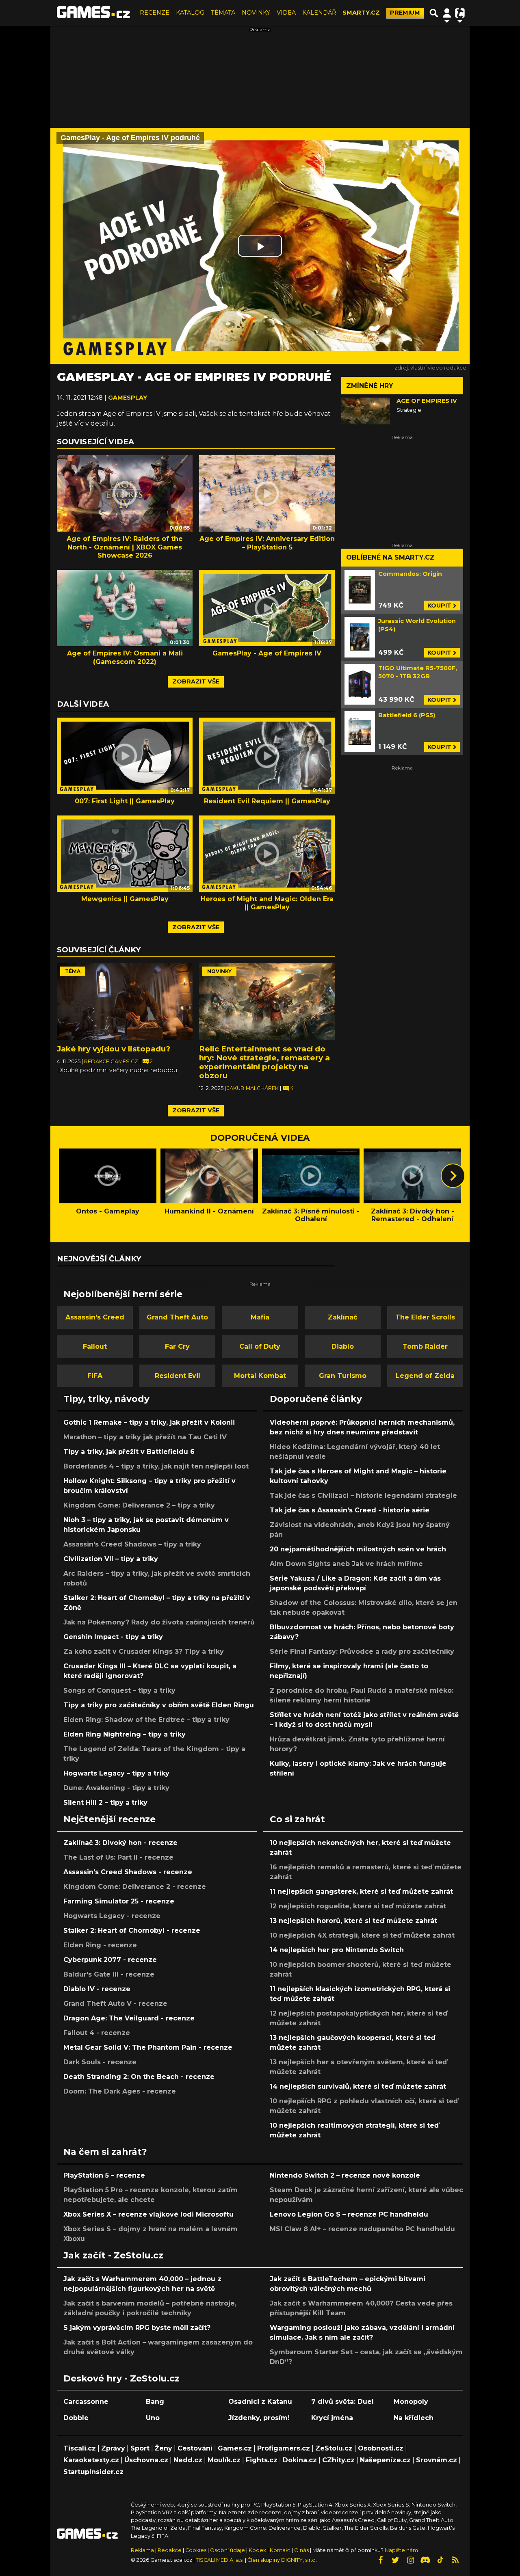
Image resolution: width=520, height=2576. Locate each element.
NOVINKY (256, 13)
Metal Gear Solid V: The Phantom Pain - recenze (148, 2047)
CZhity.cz (338, 2460)
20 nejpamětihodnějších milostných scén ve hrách (358, 1549)
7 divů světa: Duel (342, 2402)
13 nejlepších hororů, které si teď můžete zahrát (353, 1921)
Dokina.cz (300, 2460)
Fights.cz (262, 2460)
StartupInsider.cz (93, 2472)
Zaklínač (342, 1317)
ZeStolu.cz (334, 2448)
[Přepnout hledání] (434, 13)
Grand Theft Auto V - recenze (115, 2004)
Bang (155, 2402)
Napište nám (401, 2550)
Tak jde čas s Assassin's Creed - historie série (350, 1510)
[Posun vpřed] (453, 1176)
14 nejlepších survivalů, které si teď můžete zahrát (358, 2086)
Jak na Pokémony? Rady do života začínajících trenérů (159, 1622)
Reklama (142, 2550)
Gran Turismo (343, 1376)
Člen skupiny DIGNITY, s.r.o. (282, 2560)
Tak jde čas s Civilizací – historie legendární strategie (363, 1496)
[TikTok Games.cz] (440, 2560)
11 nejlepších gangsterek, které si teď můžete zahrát (361, 1891)
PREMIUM (405, 13)
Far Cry (177, 1346)
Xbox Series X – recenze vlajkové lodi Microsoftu (148, 2214)
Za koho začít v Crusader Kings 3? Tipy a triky (144, 1651)
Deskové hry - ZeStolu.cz (121, 2378)
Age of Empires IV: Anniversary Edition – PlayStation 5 (267, 543)
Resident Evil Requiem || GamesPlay (267, 801)
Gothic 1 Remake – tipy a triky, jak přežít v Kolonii (149, 1422)
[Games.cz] (93, 13)
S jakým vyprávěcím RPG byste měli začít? (137, 2328)
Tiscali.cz (80, 2448)
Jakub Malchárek (253, 1088)
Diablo (343, 1346)
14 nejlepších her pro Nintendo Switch (337, 1950)
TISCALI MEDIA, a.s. (220, 2560)
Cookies (196, 2550)
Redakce (170, 2550)
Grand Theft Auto (177, 1317)
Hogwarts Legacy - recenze (112, 1916)
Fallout (95, 1346)
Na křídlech (414, 2418)
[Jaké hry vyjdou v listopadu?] (125, 1001)
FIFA (95, 1376)
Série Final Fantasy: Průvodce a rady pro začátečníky (362, 1651)
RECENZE (155, 13)
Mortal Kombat (260, 1376)
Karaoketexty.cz (91, 2460)
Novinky (219, 971)
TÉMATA (223, 13)
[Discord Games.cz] (425, 2560)
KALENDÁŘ (319, 13)
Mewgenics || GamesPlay (125, 899)
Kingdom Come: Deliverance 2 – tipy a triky (139, 1505)
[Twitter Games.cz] (395, 2560)
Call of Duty (260, 1346)
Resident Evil (178, 1376)
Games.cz (235, 2448)
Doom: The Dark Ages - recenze (120, 2091)
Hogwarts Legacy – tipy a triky (116, 1773)
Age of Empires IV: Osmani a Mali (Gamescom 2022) (125, 658)
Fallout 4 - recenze (97, 2033)
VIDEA (286, 13)
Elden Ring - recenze (100, 1945)
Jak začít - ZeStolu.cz (113, 2255)
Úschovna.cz (146, 2460)
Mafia (260, 1317)
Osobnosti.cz (381, 2448)
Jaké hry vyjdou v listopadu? (114, 1049)
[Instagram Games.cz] (410, 2560)
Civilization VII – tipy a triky (111, 1559)
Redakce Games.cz (112, 1061)
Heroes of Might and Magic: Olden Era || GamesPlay (267, 903)
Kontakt (281, 2550)
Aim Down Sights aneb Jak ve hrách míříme (346, 1564)
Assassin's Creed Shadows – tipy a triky (132, 1544)
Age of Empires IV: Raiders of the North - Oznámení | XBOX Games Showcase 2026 (125, 547)
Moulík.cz (224, 2460)
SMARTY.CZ (361, 13)
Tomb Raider (425, 1346)
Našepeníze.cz (385, 2460)
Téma (73, 971)
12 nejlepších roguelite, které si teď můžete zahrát (358, 1906)
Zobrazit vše (196, 681)
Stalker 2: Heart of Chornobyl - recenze (132, 1930)
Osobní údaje (227, 2550)
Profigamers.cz (284, 2448)
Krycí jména (332, 2418)
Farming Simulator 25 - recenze (119, 1901)
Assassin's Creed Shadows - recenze (128, 1872)
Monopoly (411, 2402)
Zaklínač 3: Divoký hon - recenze (120, 1843)
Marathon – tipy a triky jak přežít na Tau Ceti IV (145, 1437)
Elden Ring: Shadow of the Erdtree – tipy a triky (146, 1720)
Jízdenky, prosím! (259, 2418)
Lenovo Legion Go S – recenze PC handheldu (349, 2214)
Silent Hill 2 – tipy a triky (105, 1803)
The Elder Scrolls (425, 1317)
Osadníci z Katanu (260, 2402)
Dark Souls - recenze (100, 2062)
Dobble (76, 2418)
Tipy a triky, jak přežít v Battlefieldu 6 (129, 1452)
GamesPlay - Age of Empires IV (267, 653)
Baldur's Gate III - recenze (109, 1974)
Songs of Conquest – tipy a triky (119, 1690)
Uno (153, 2418)
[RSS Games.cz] (455, 2560)
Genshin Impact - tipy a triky (113, 1637)
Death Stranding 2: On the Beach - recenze (139, 2077)
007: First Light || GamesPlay (125, 801)
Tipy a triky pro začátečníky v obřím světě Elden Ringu (159, 1705)
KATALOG (190, 13)
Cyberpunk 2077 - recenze (110, 1960)
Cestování (195, 2448)
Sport (140, 2448)
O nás (302, 2550)
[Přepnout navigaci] (447, 13)
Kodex (258, 2550)
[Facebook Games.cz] (380, 2560)
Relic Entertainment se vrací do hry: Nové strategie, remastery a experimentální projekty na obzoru (264, 1062)
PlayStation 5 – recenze (104, 2175)
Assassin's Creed (95, 1317)
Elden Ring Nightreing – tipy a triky (125, 1734)
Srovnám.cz (437, 2460)
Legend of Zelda (425, 1376)
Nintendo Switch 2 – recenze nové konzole (345, 2175)
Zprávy (113, 2448)
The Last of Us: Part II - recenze (118, 1857)
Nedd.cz (188, 2460)
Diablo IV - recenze (97, 1989)
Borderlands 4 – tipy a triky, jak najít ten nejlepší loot (156, 1466)
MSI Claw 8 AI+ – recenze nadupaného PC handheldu (362, 2229)
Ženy (164, 2448)
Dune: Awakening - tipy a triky (116, 1788)
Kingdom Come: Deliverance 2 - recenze (135, 1887)
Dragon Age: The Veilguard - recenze (129, 2018)
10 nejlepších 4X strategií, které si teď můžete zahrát (362, 1935)
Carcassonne (86, 2402)
